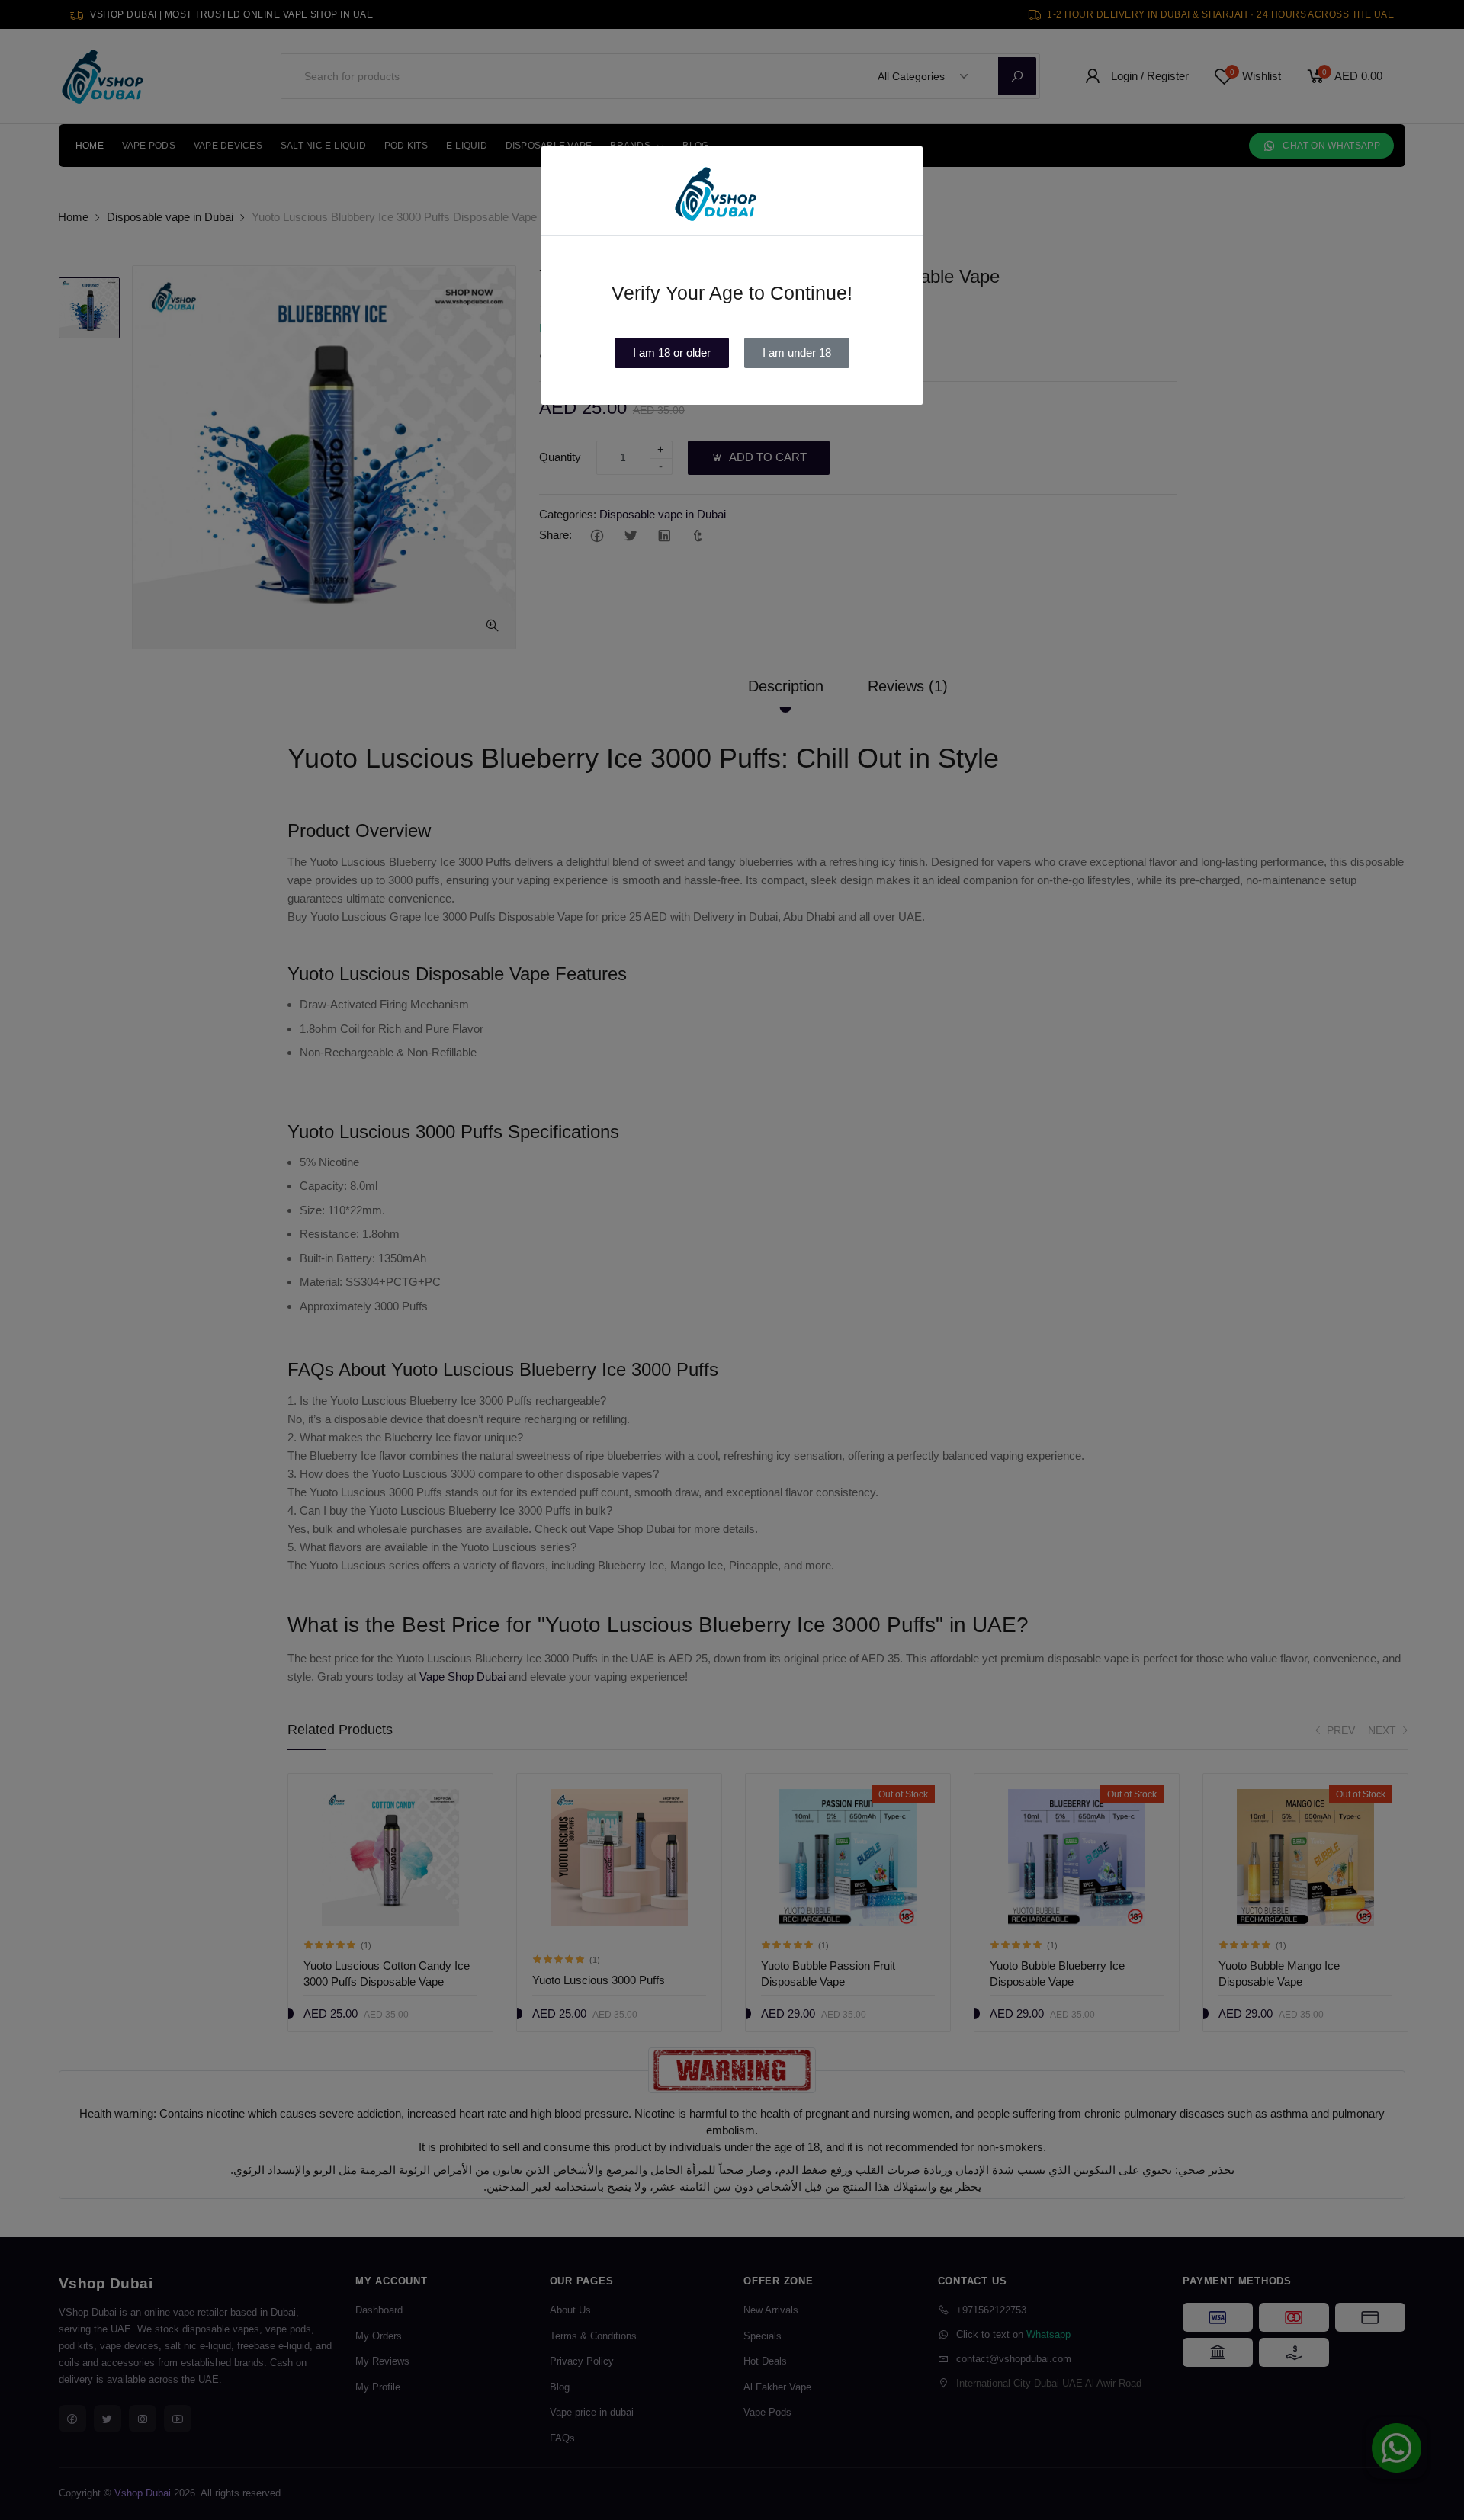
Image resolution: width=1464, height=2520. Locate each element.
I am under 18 (797, 353)
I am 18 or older (672, 353)
